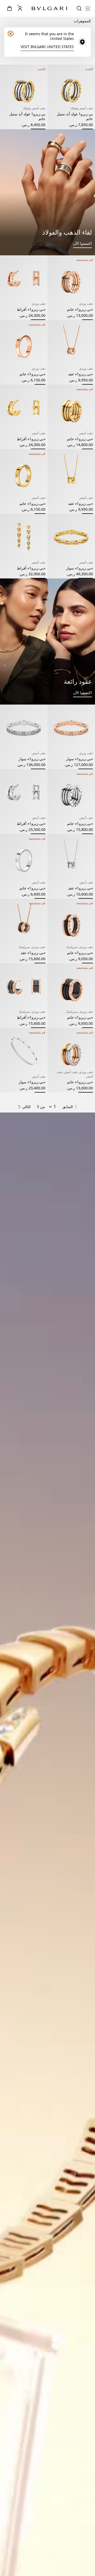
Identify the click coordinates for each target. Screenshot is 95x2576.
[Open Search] (79, 8)
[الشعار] (49, 9)
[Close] (11, 34)
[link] (9, 8)
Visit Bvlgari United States (47, 47)
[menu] (88, 8)
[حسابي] (20, 8)
